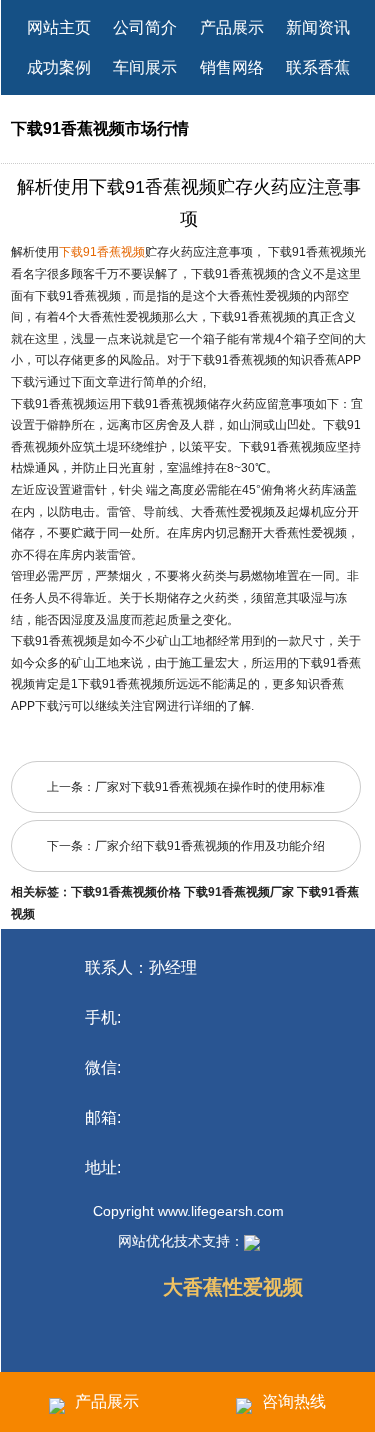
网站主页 (59, 27)
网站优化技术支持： (181, 1241)
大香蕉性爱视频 (233, 1287)
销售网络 (232, 67)
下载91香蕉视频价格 (126, 892)
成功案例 (59, 67)
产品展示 (232, 27)
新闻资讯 (318, 27)
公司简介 (145, 27)
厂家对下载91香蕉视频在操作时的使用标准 (210, 787)
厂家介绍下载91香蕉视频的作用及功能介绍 (210, 846)
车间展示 (145, 67)
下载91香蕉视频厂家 (239, 892)
